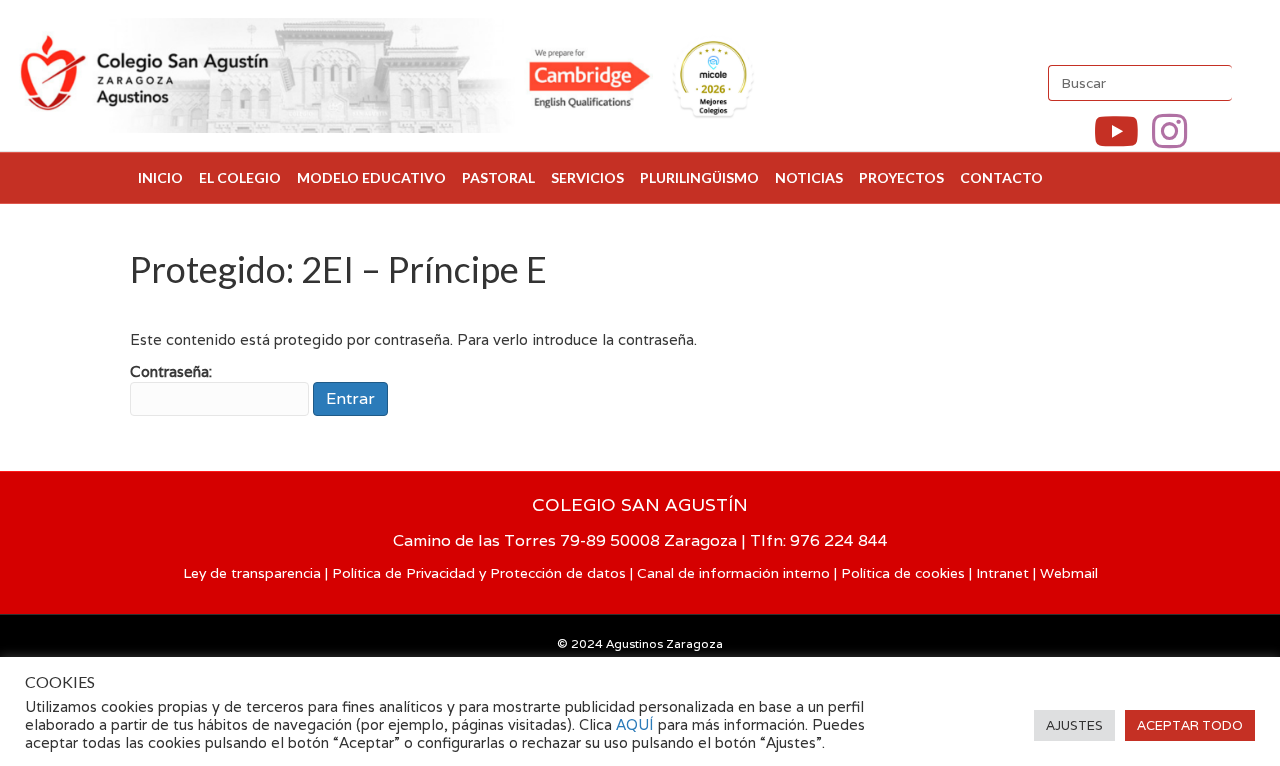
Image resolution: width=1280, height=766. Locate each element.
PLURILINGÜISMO (699, 177)
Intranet (1002, 573)
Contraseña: (171, 371)
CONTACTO (1001, 177)
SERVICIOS (587, 177)
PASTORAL (498, 177)
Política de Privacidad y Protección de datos (479, 573)
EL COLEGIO (240, 177)
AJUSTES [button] (1074, 725)
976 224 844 (839, 540)
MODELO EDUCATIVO (371, 177)
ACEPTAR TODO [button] (1190, 725)
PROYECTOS (901, 177)
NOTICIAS (809, 177)
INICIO (160, 177)
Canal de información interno (733, 573)
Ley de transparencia (252, 573)
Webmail (1069, 573)
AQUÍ (637, 724)
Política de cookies (903, 573)
